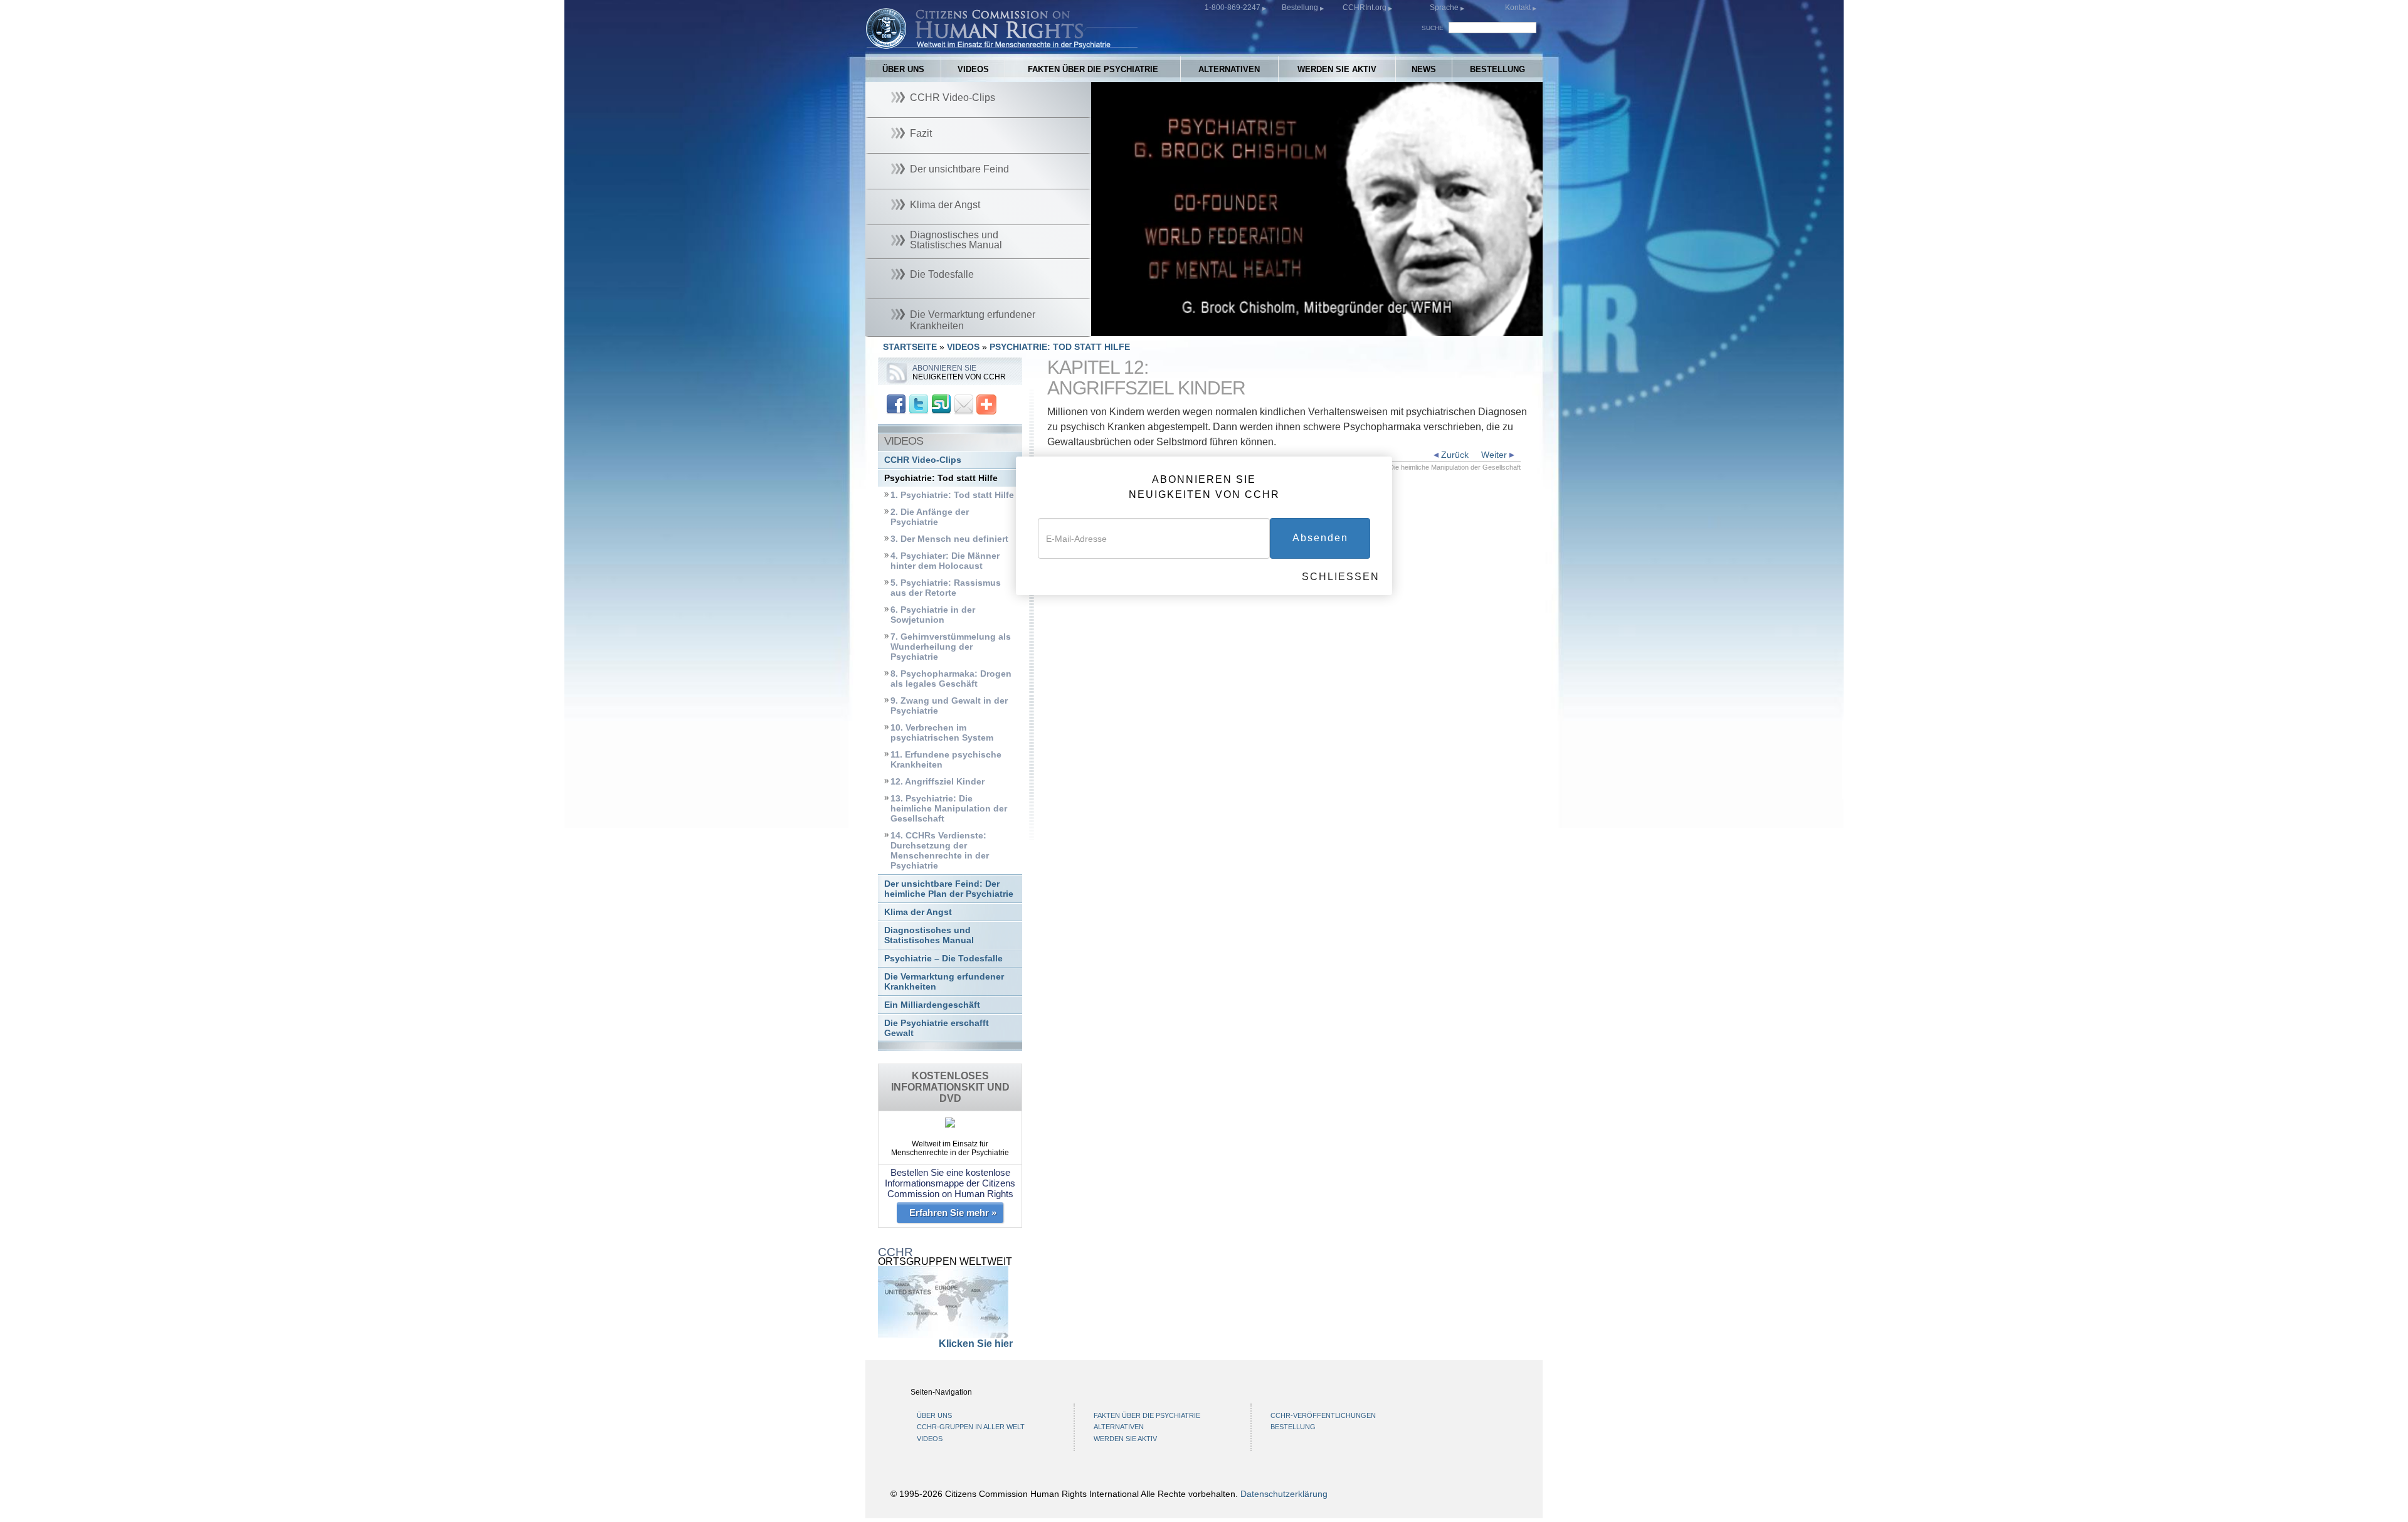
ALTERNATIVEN (1229, 69)
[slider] (1316, 327)
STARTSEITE (910, 347)
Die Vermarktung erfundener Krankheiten (944, 982)
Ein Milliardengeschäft (932, 1005)
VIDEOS (973, 69)
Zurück (1454, 455)
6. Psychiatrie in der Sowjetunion (933, 615)
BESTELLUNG (1497, 69)
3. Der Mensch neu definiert (949, 539)
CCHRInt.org (1365, 8)
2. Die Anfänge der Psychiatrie (930, 517)
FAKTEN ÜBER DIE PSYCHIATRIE (1093, 69)
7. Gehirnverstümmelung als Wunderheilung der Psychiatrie (951, 647)
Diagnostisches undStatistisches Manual (929, 935)
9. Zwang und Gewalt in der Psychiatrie (949, 706)
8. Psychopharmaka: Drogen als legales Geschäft (951, 679)
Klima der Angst (918, 912)
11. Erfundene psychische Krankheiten (946, 760)
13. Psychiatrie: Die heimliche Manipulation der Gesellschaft (949, 809)
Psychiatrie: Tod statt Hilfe (941, 478)
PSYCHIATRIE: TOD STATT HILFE (1060, 347)
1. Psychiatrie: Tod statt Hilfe (952, 495)
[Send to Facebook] (896, 404)
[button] (1129, 327)
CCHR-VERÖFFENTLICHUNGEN (1323, 1415)
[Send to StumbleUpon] (941, 404)
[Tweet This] (919, 404)
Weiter (1495, 455)
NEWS (1424, 69)
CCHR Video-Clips (923, 460)
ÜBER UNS (903, 69)
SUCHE (1433, 28)
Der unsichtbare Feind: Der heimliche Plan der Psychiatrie (949, 889)
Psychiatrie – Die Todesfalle (943, 959)
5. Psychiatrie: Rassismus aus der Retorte (946, 588)
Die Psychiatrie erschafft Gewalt (937, 1028)
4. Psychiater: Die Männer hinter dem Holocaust (945, 561)
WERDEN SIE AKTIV (1337, 69)
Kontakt (1519, 8)
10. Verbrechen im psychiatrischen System (942, 733)
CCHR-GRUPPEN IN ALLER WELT (971, 1427)
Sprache (1444, 8)
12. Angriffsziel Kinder (937, 782)
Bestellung (1301, 8)
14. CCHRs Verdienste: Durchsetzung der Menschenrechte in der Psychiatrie (940, 851)
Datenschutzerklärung (1284, 1494)
